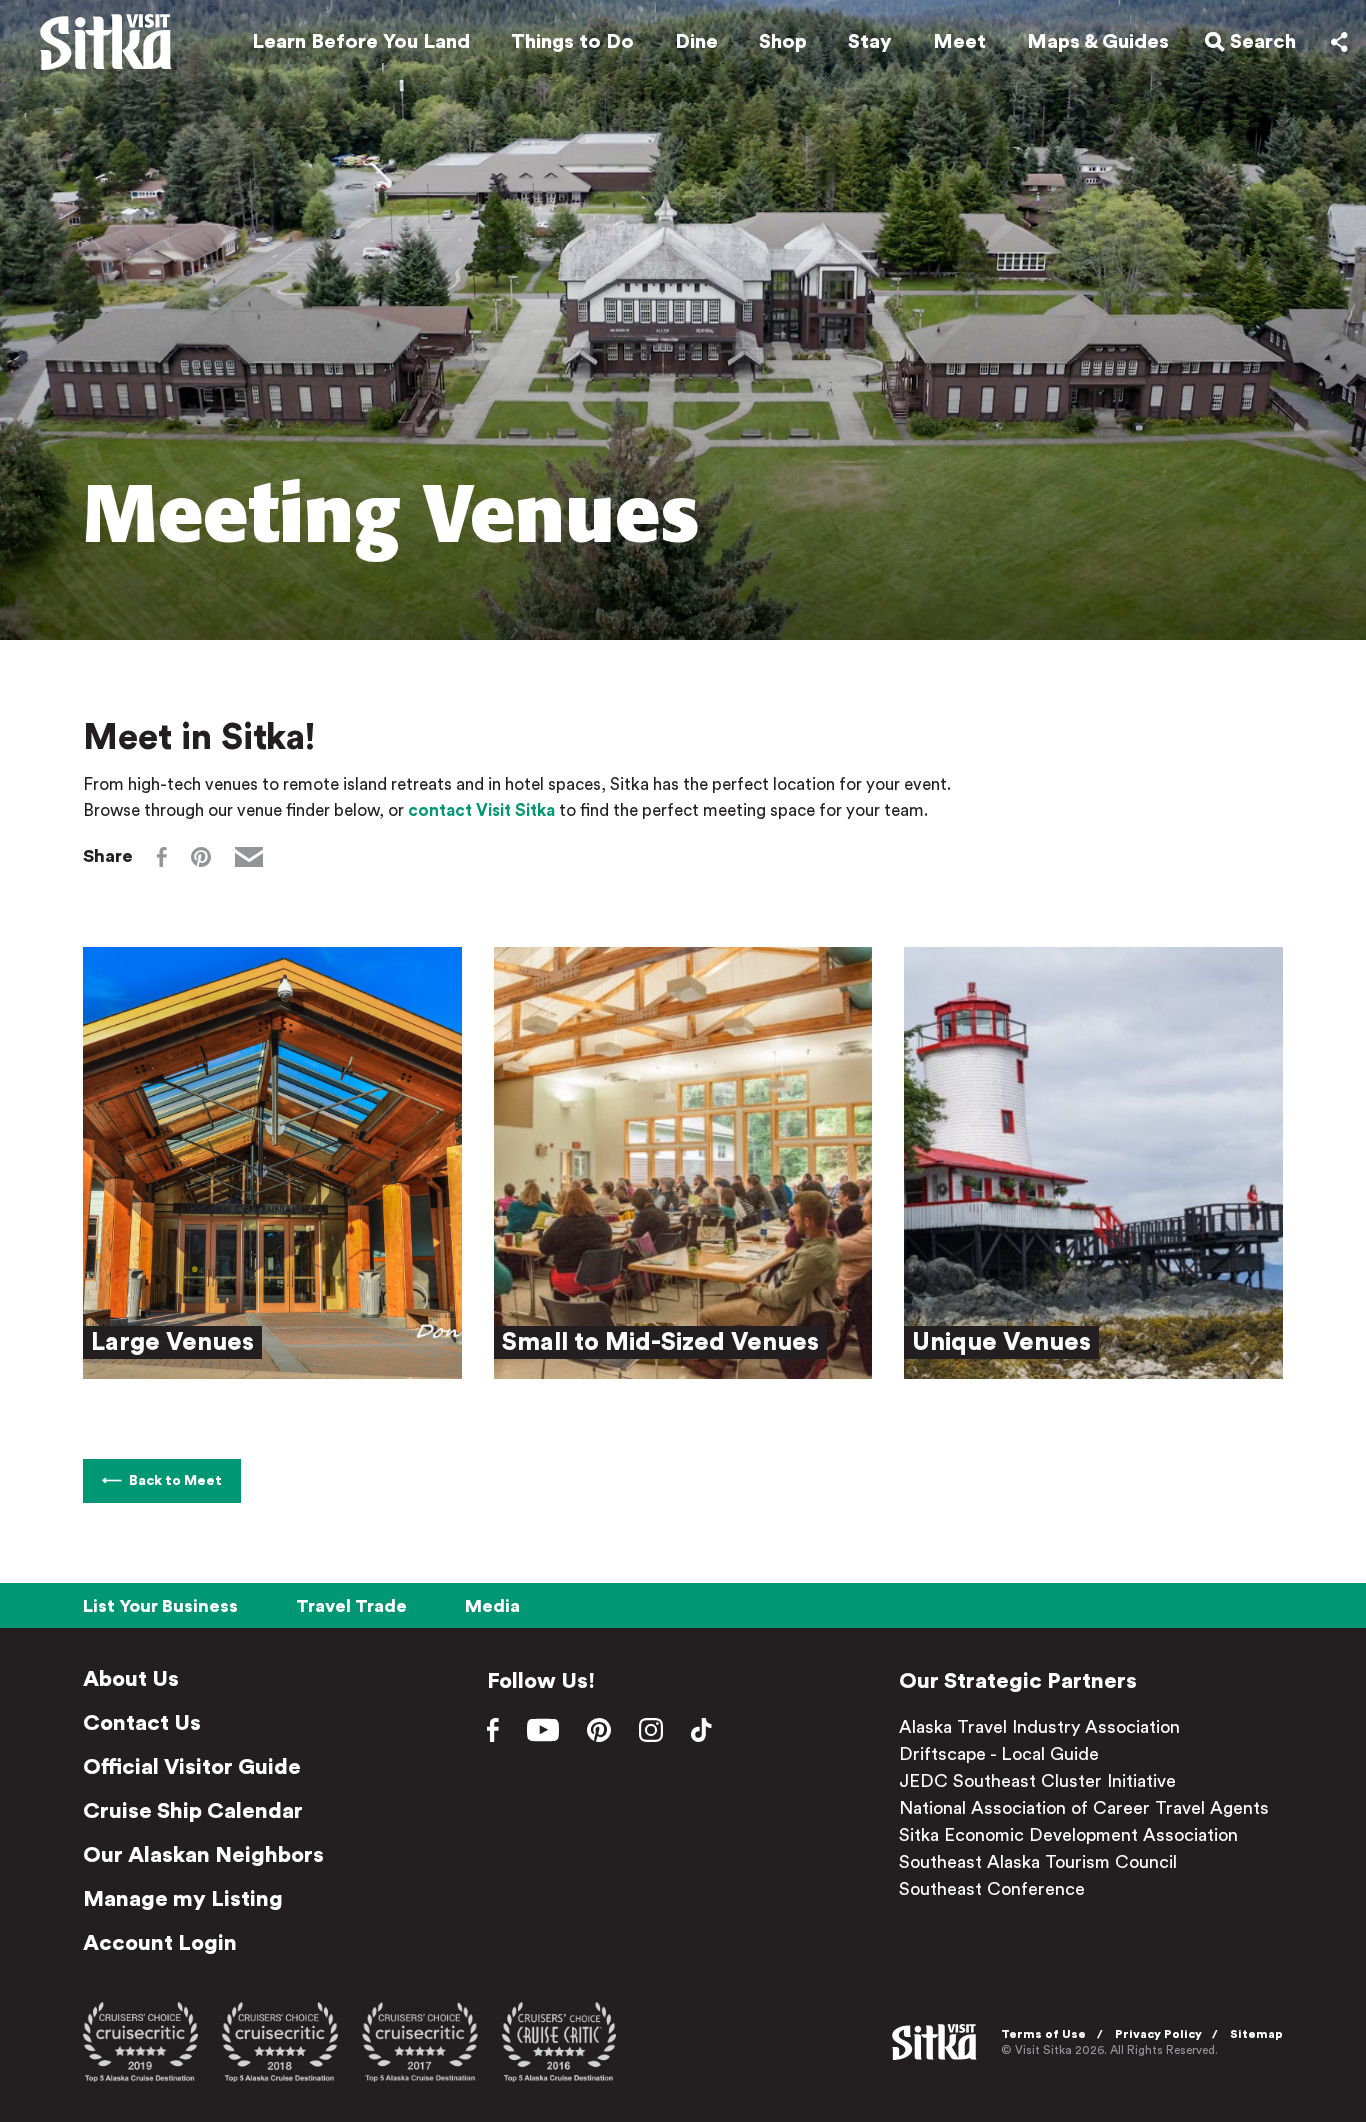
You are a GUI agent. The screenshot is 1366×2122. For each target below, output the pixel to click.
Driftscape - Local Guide (999, 1754)
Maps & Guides (1098, 42)
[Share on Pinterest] (201, 857)
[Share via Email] (249, 857)
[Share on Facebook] (162, 857)
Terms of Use (1043, 2034)
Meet (959, 42)
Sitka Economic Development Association (1068, 1835)
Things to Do (572, 42)
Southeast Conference (992, 1889)
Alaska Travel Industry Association (1039, 1727)
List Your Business (160, 1606)
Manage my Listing (183, 1899)
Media (492, 1606)
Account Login (160, 1943)
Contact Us (142, 1723)
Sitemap (1256, 2034)
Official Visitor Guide (192, 1767)
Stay (870, 42)
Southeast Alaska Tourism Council (1038, 1862)
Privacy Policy (1158, 2034)
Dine (696, 42)
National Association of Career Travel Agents (1084, 1808)
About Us (131, 1679)
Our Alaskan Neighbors (203, 1855)
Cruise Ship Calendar (193, 1811)
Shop (783, 42)
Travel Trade (351, 1606)
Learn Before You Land (361, 42)
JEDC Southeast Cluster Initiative (1037, 1781)
